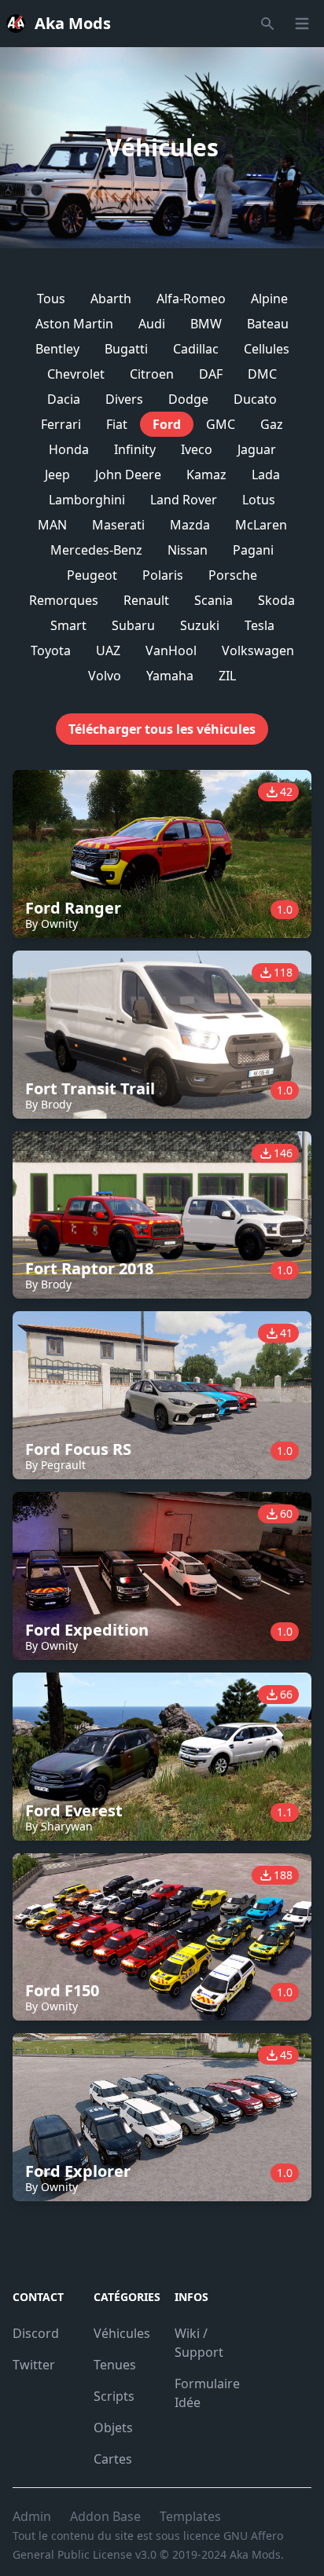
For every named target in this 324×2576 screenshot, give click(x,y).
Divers (124, 399)
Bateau (268, 324)
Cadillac (196, 349)
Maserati (118, 525)
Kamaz (206, 475)
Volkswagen (258, 650)
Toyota (51, 650)
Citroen (152, 374)
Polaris (163, 575)
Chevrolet (76, 374)
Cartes (113, 2459)
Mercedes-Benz (96, 550)
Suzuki (200, 625)
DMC (262, 374)
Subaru (133, 625)
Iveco (197, 449)
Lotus (259, 500)
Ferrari (61, 424)
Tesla (260, 625)
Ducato (255, 399)
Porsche (233, 575)
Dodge (188, 399)
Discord (36, 2333)
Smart (68, 625)
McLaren (261, 525)
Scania (214, 600)
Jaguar (257, 449)
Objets (113, 2428)
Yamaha (170, 676)
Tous (51, 299)
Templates (190, 2516)
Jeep (57, 475)
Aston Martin (74, 324)
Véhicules (122, 2333)
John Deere (128, 475)
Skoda (276, 600)
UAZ (108, 650)
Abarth (111, 299)
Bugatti (126, 349)
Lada (266, 475)
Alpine (269, 299)
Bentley (57, 349)
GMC (221, 424)
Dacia (64, 399)
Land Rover (184, 500)
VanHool (171, 650)
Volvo (105, 676)
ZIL (227, 676)
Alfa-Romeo (191, 299)
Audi (152, 324)
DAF (211, 374)
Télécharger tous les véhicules (162, 729)
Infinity (135, 449)
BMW (206, 324)
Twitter (34, 2365)
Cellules (267, 349)
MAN (52, 525)
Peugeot (92, 575)
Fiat (117, 424)
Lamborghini (87, 500)
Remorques (64, 600)
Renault (146, 600)
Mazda (190, 525)
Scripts (114, 2396)
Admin (32, 2516)
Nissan (188, 550)
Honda (69, 449)
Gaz (272, 424)
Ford (167, 424)
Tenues (115, 2365)
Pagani (253, 550)
